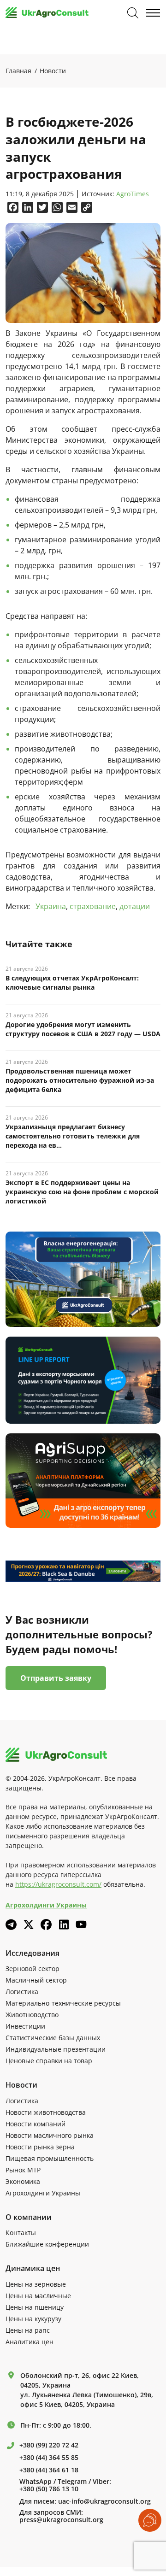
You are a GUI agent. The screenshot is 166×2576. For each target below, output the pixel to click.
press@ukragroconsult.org (61, 2520)
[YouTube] (81, 1924)
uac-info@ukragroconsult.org (104, 2501)
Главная (18, 71)
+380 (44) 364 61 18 (49, 2470)
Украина (51, 906)
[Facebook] (46, 1925)
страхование (93, 906)
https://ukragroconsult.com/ (58, 1884)
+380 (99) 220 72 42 (49, 2445)
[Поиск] (133, 13)
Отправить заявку (56, 1678)
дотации (135, 906)
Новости (53, 71)
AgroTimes (133, 194)
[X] (29, 1925)
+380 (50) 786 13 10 (49, 2489)
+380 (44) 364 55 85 (49, 2458)
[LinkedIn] (64, 1925)
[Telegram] (11, 1925)
